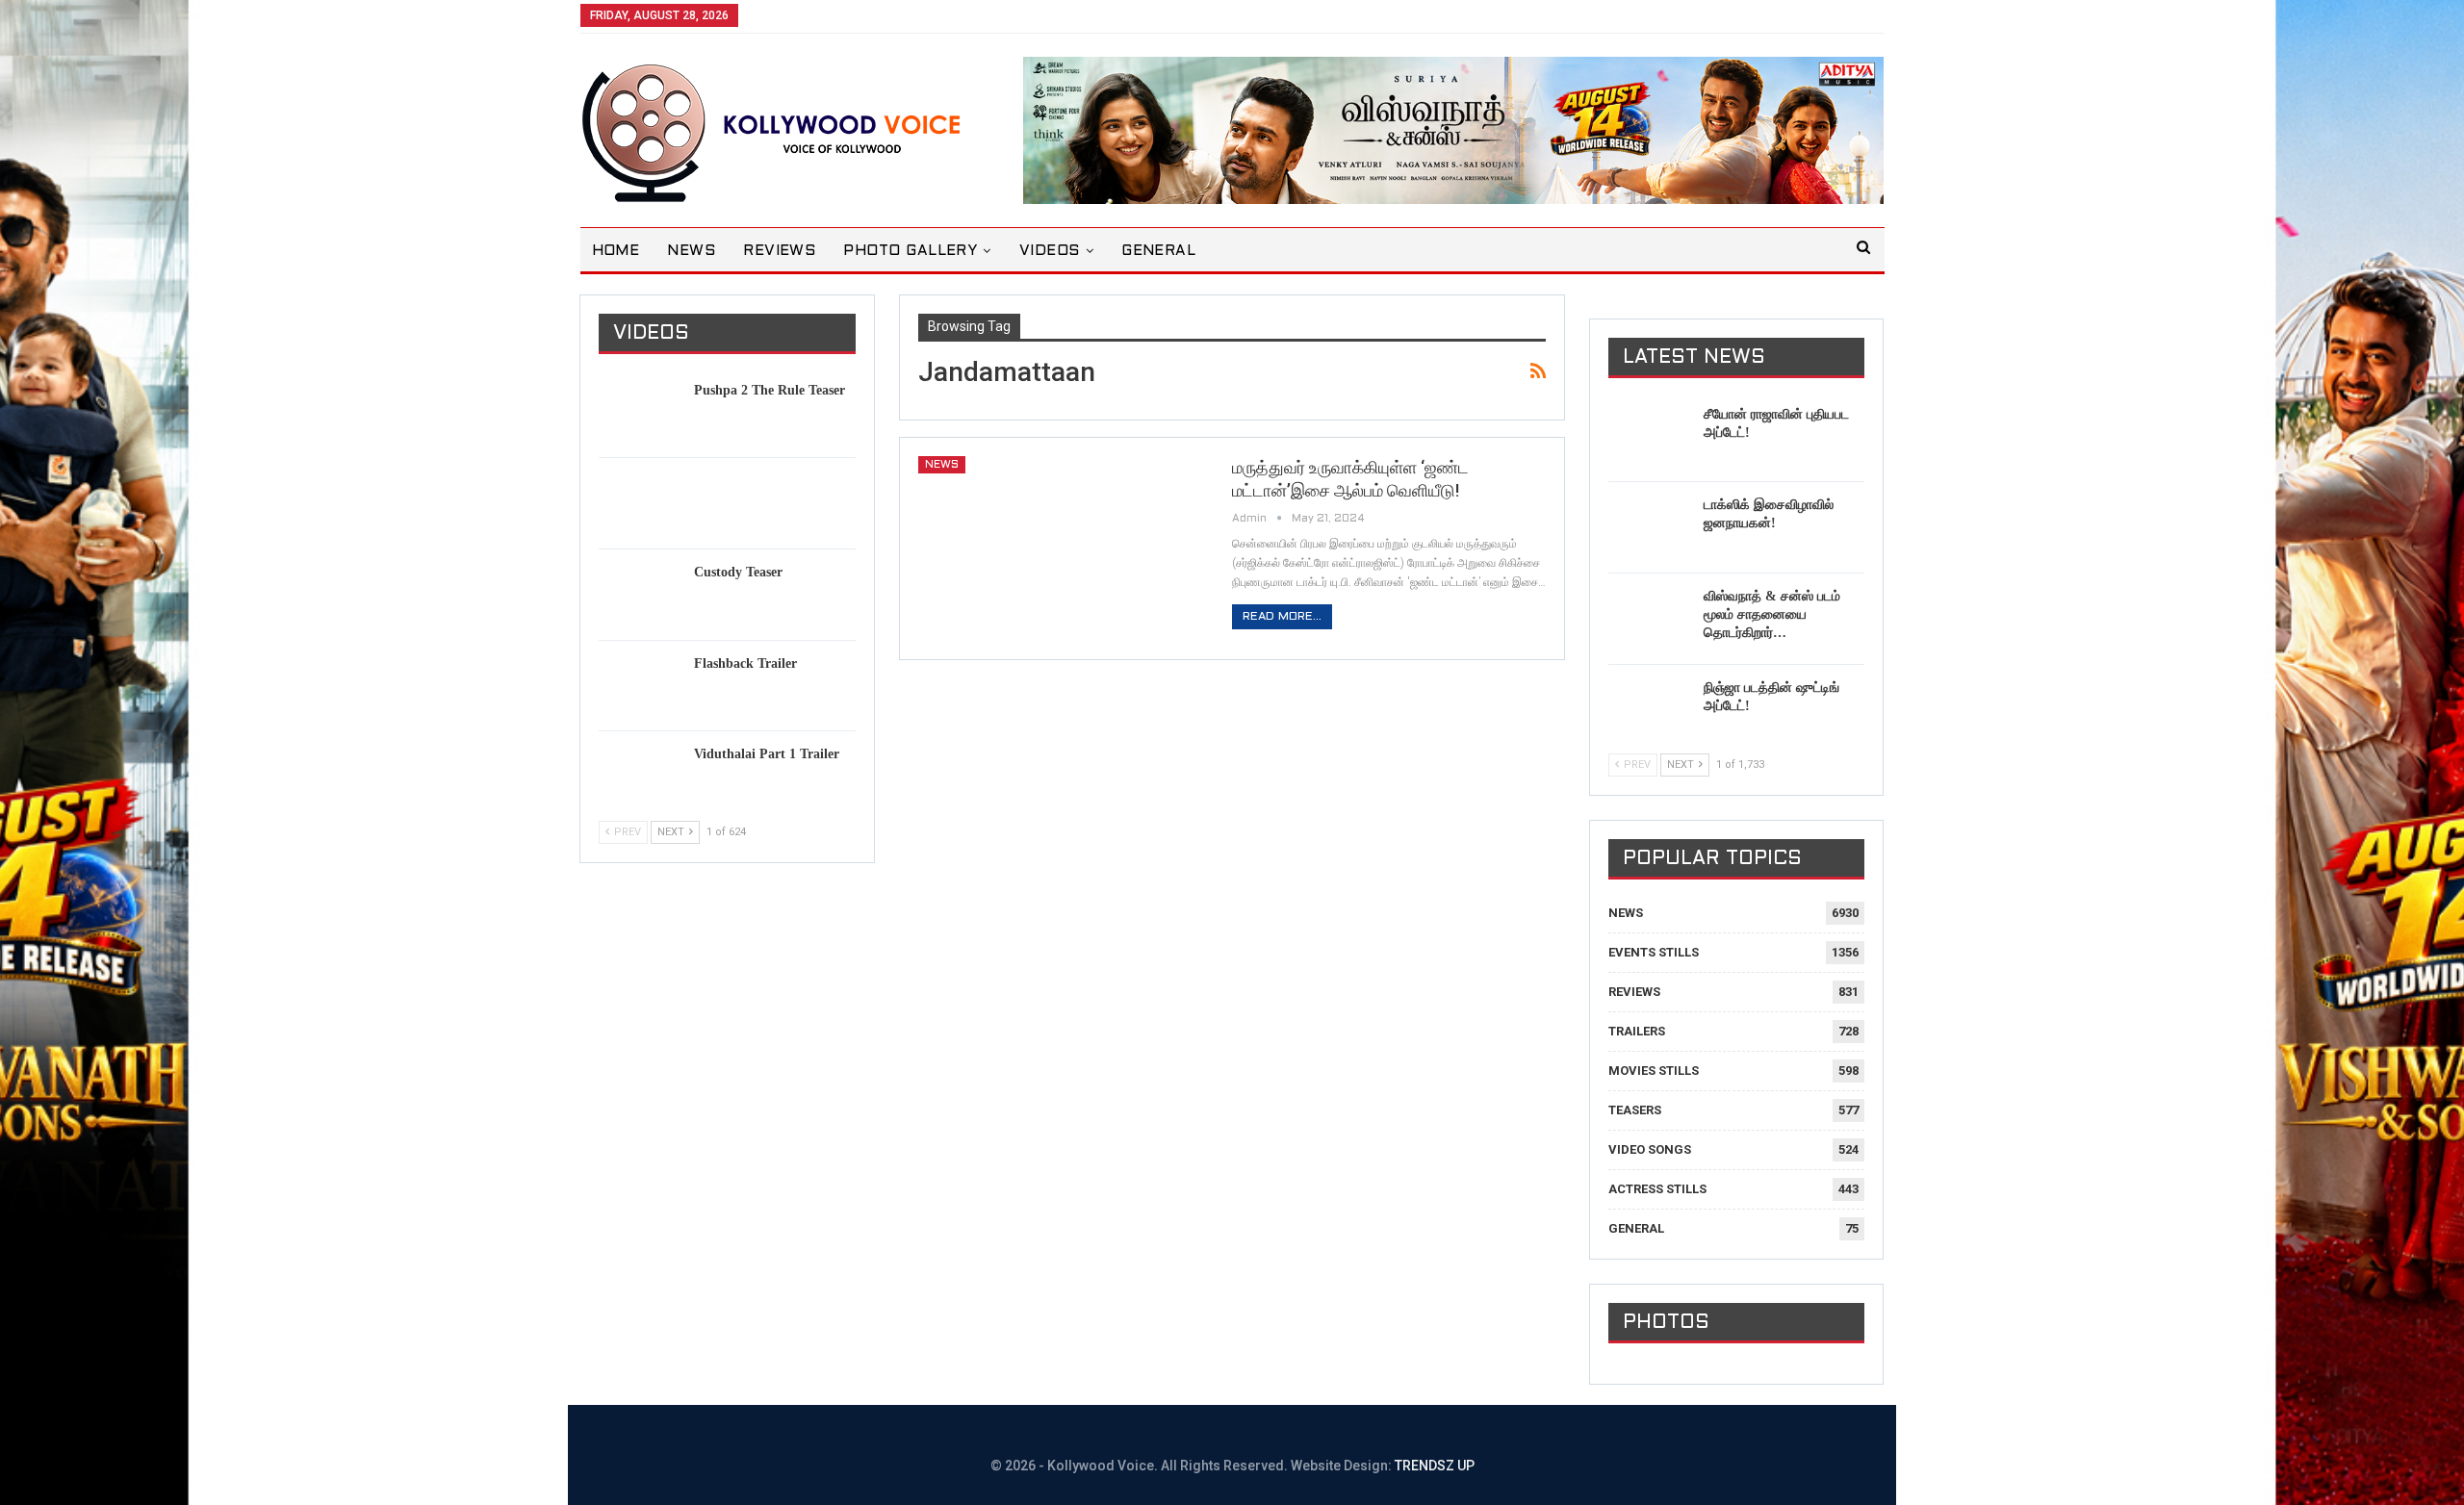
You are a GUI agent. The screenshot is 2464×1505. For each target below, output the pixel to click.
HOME (616, 251)
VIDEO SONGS (1650, 1149)
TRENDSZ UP (1435, 1466)
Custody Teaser (738, 572)
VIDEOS (1050, 251)
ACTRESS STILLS (1657, 1189)
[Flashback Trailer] (640, 685)
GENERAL (1158, 251)
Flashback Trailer (745, 663)
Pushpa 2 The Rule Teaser (770, 390)
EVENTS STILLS (1654, 952)
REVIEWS (779, 251)
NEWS (691, 251)
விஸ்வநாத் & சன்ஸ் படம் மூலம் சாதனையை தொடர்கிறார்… (1772, 614)
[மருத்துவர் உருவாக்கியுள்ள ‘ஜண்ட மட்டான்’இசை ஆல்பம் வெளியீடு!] (1063, 548)
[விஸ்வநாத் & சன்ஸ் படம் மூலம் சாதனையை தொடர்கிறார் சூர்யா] (1650, 618)
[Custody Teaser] (640, 594)
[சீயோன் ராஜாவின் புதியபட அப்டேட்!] (1650, 436)
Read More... (1282, 617)
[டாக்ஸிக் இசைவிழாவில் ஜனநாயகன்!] (1650, 526)
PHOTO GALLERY (910, 251)
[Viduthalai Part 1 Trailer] (640, 776)
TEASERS (1635, 1110)
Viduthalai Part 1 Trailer (767, 754)
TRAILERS (1637, 1031)
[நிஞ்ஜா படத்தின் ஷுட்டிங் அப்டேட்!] (1650, 709)
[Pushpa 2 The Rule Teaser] (640, 412)
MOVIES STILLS (1654, 1071)
